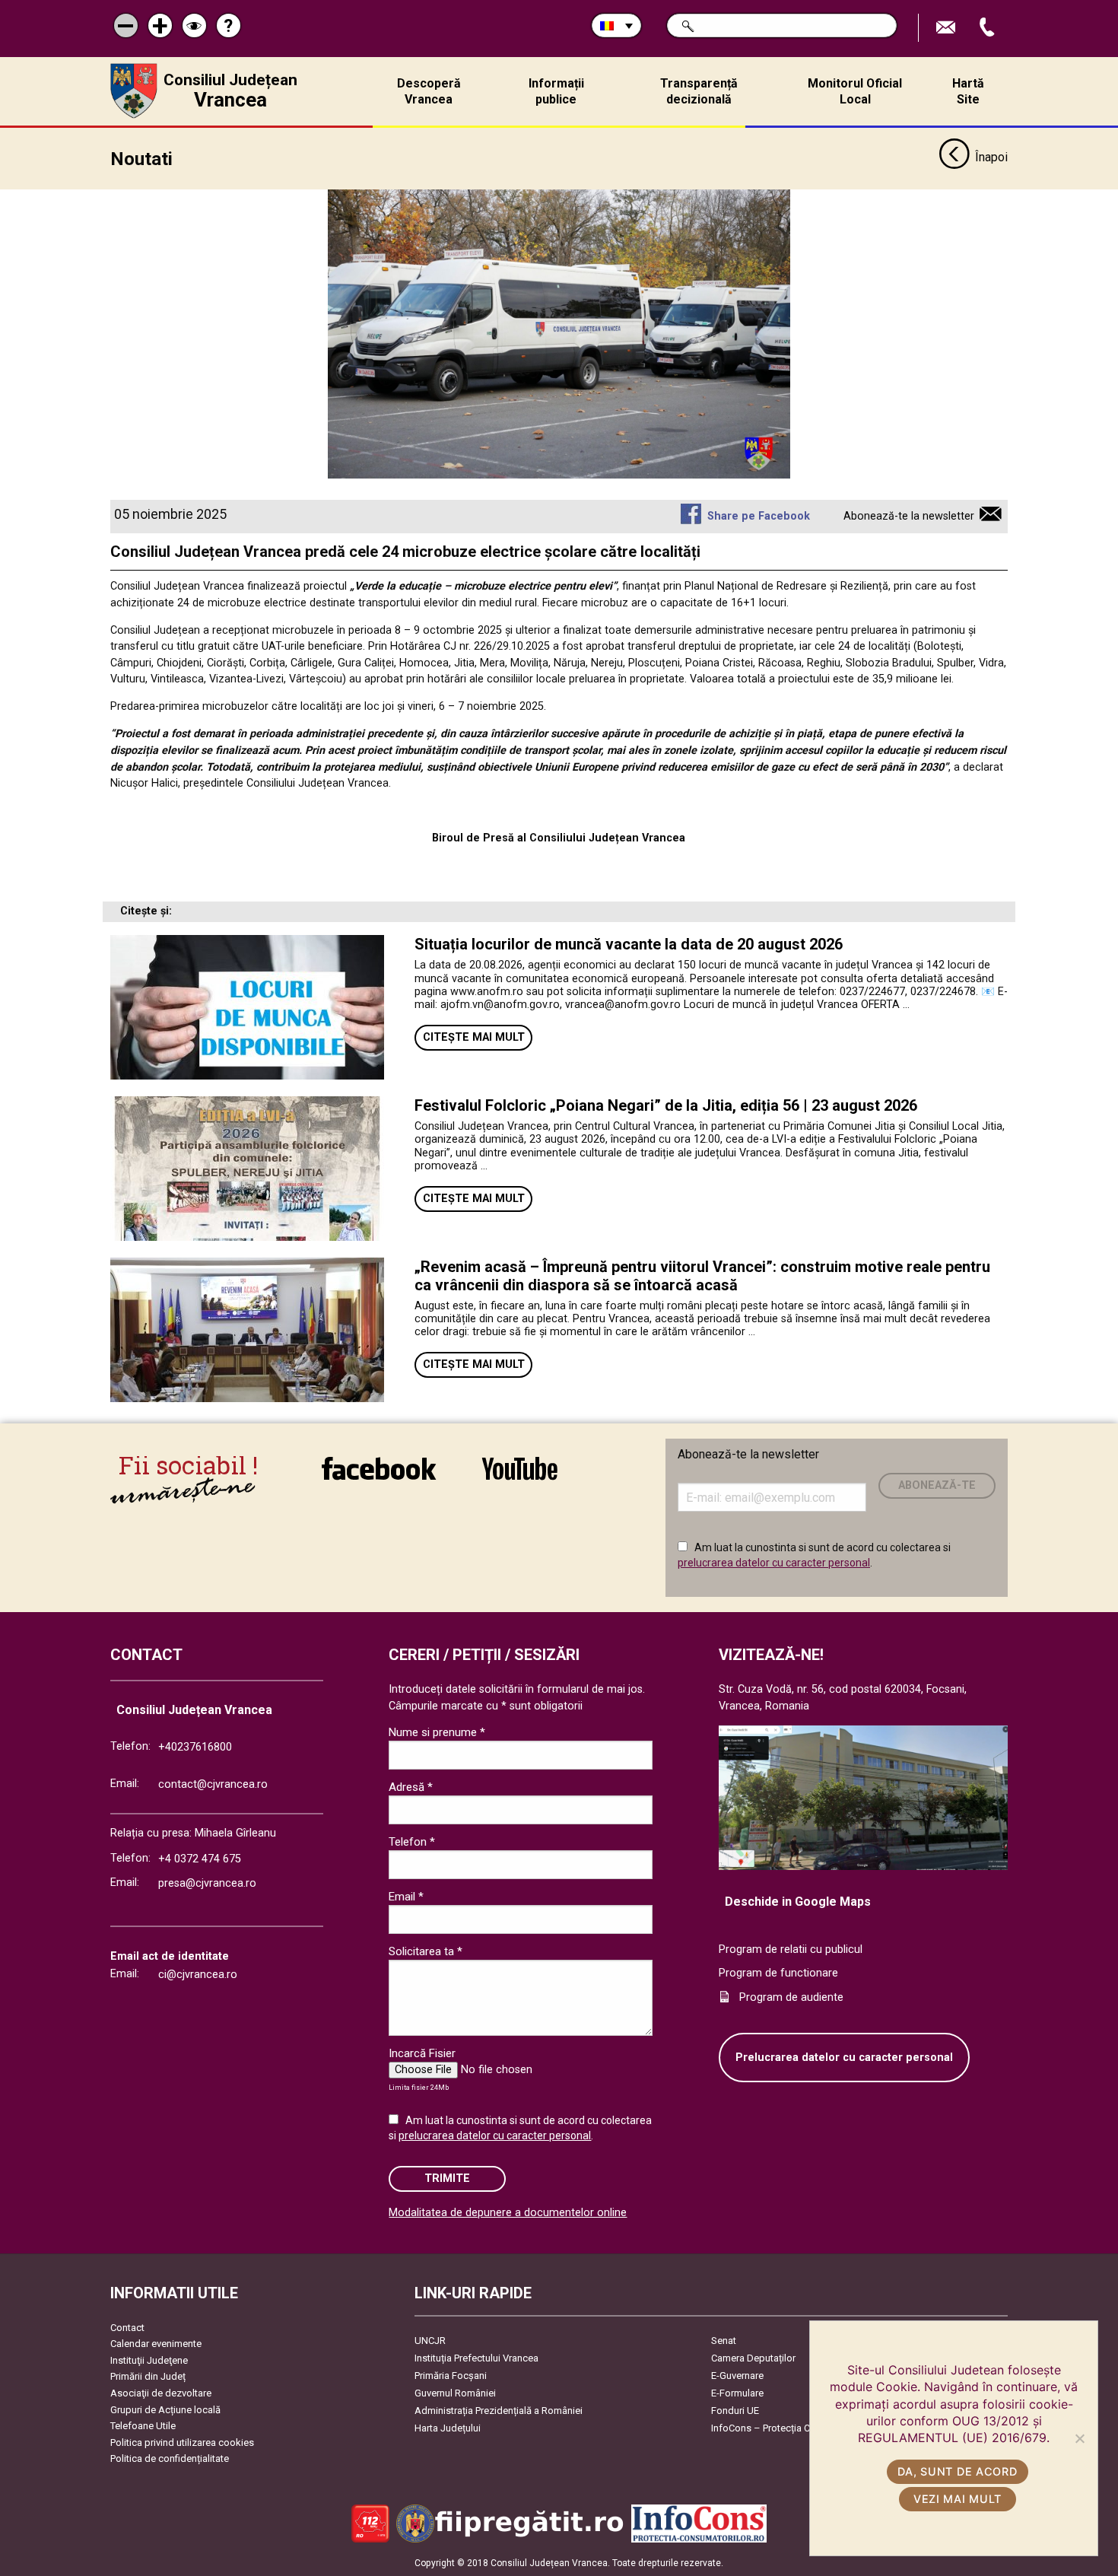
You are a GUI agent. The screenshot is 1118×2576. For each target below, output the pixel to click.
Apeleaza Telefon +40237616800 (989, 28)
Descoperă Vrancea (429, 91)
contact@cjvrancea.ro (213, 1784)
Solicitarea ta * (426, 1951)
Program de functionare (778, 1973)
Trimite (447, 2178)
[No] (1079, 2438)
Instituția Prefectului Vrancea (476, 2358)
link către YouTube (519, 1479)
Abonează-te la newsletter (909, 516)
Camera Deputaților (753, 2358)
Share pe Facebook (758, 516)
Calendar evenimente (156, 2344)
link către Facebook (379, 1479)
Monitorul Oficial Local (855, 91)
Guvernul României (455, 2393)
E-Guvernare (737, 2376)
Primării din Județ (148, 2376)
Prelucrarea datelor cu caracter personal (844, 2058)
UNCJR (430, 2341)
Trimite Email (948, 28)
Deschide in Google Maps (798, 1902)
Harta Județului (448, 2428)
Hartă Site (968, 91)
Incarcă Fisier (422, 2053)
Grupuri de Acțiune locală (165, 2410)
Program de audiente (791, 1997)
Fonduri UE (735, 2411)
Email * (406, 1897)
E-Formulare (737, 2393)
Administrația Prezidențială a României (499, 2411)
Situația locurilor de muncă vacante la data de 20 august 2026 (629, 944)
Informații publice (556, 91)
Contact (127, 2328)
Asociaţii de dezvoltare (161, 2393)
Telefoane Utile (143, 2426)
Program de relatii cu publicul (791, 1949)
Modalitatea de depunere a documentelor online (508, 2213)
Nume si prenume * (437, 1732)
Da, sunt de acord (957, 2471)
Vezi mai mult (958, 2499)
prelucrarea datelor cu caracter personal (774, 1563)
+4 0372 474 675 (200, 1859)
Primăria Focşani (451, 2376)
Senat (724, 2341)
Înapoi (991, 157)
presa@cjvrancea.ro (207, 1883)
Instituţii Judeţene (149, 2360)
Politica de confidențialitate (170, 2458)
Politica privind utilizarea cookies (182, 2442)
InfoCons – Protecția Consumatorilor (791, 2428)
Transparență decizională (699, 91)
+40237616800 (195, 1747)
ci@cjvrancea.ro (198, 1975)
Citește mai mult (474, 1037)
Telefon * (412, 1842)
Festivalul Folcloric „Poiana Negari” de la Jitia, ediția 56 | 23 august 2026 (666, 1105)
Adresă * (411, 1787)
